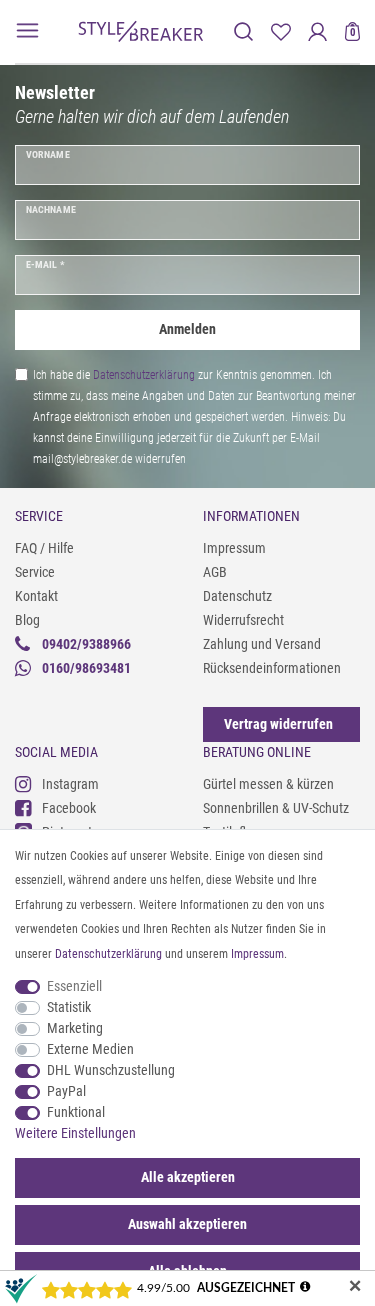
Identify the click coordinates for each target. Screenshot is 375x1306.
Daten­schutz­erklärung (108, 954)
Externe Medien (90, 1049)
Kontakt (36, 596)
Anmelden (187, 329)
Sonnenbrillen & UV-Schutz (276, 808)
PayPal (66, 1091)
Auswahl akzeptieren (187, 1224)
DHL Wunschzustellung (111, 1070)
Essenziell (74, 986)
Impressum (234, 548)
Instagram (70, 784)
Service (35, 572)
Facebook (69, 808)
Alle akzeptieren (188, 1177)
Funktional (76, 1112)
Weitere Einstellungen (75, 1133)
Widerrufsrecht (243, 620)
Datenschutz (237, 596)
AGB (215, 572)
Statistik (69, 1007)
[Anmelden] (317, 31)
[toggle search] (243, 31)
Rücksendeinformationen (272, 668)
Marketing (75, 1028)
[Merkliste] (280, 31)
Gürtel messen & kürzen (268, 784)
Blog (27, 620)
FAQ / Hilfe (44, 548)
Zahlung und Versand (262, 644)
